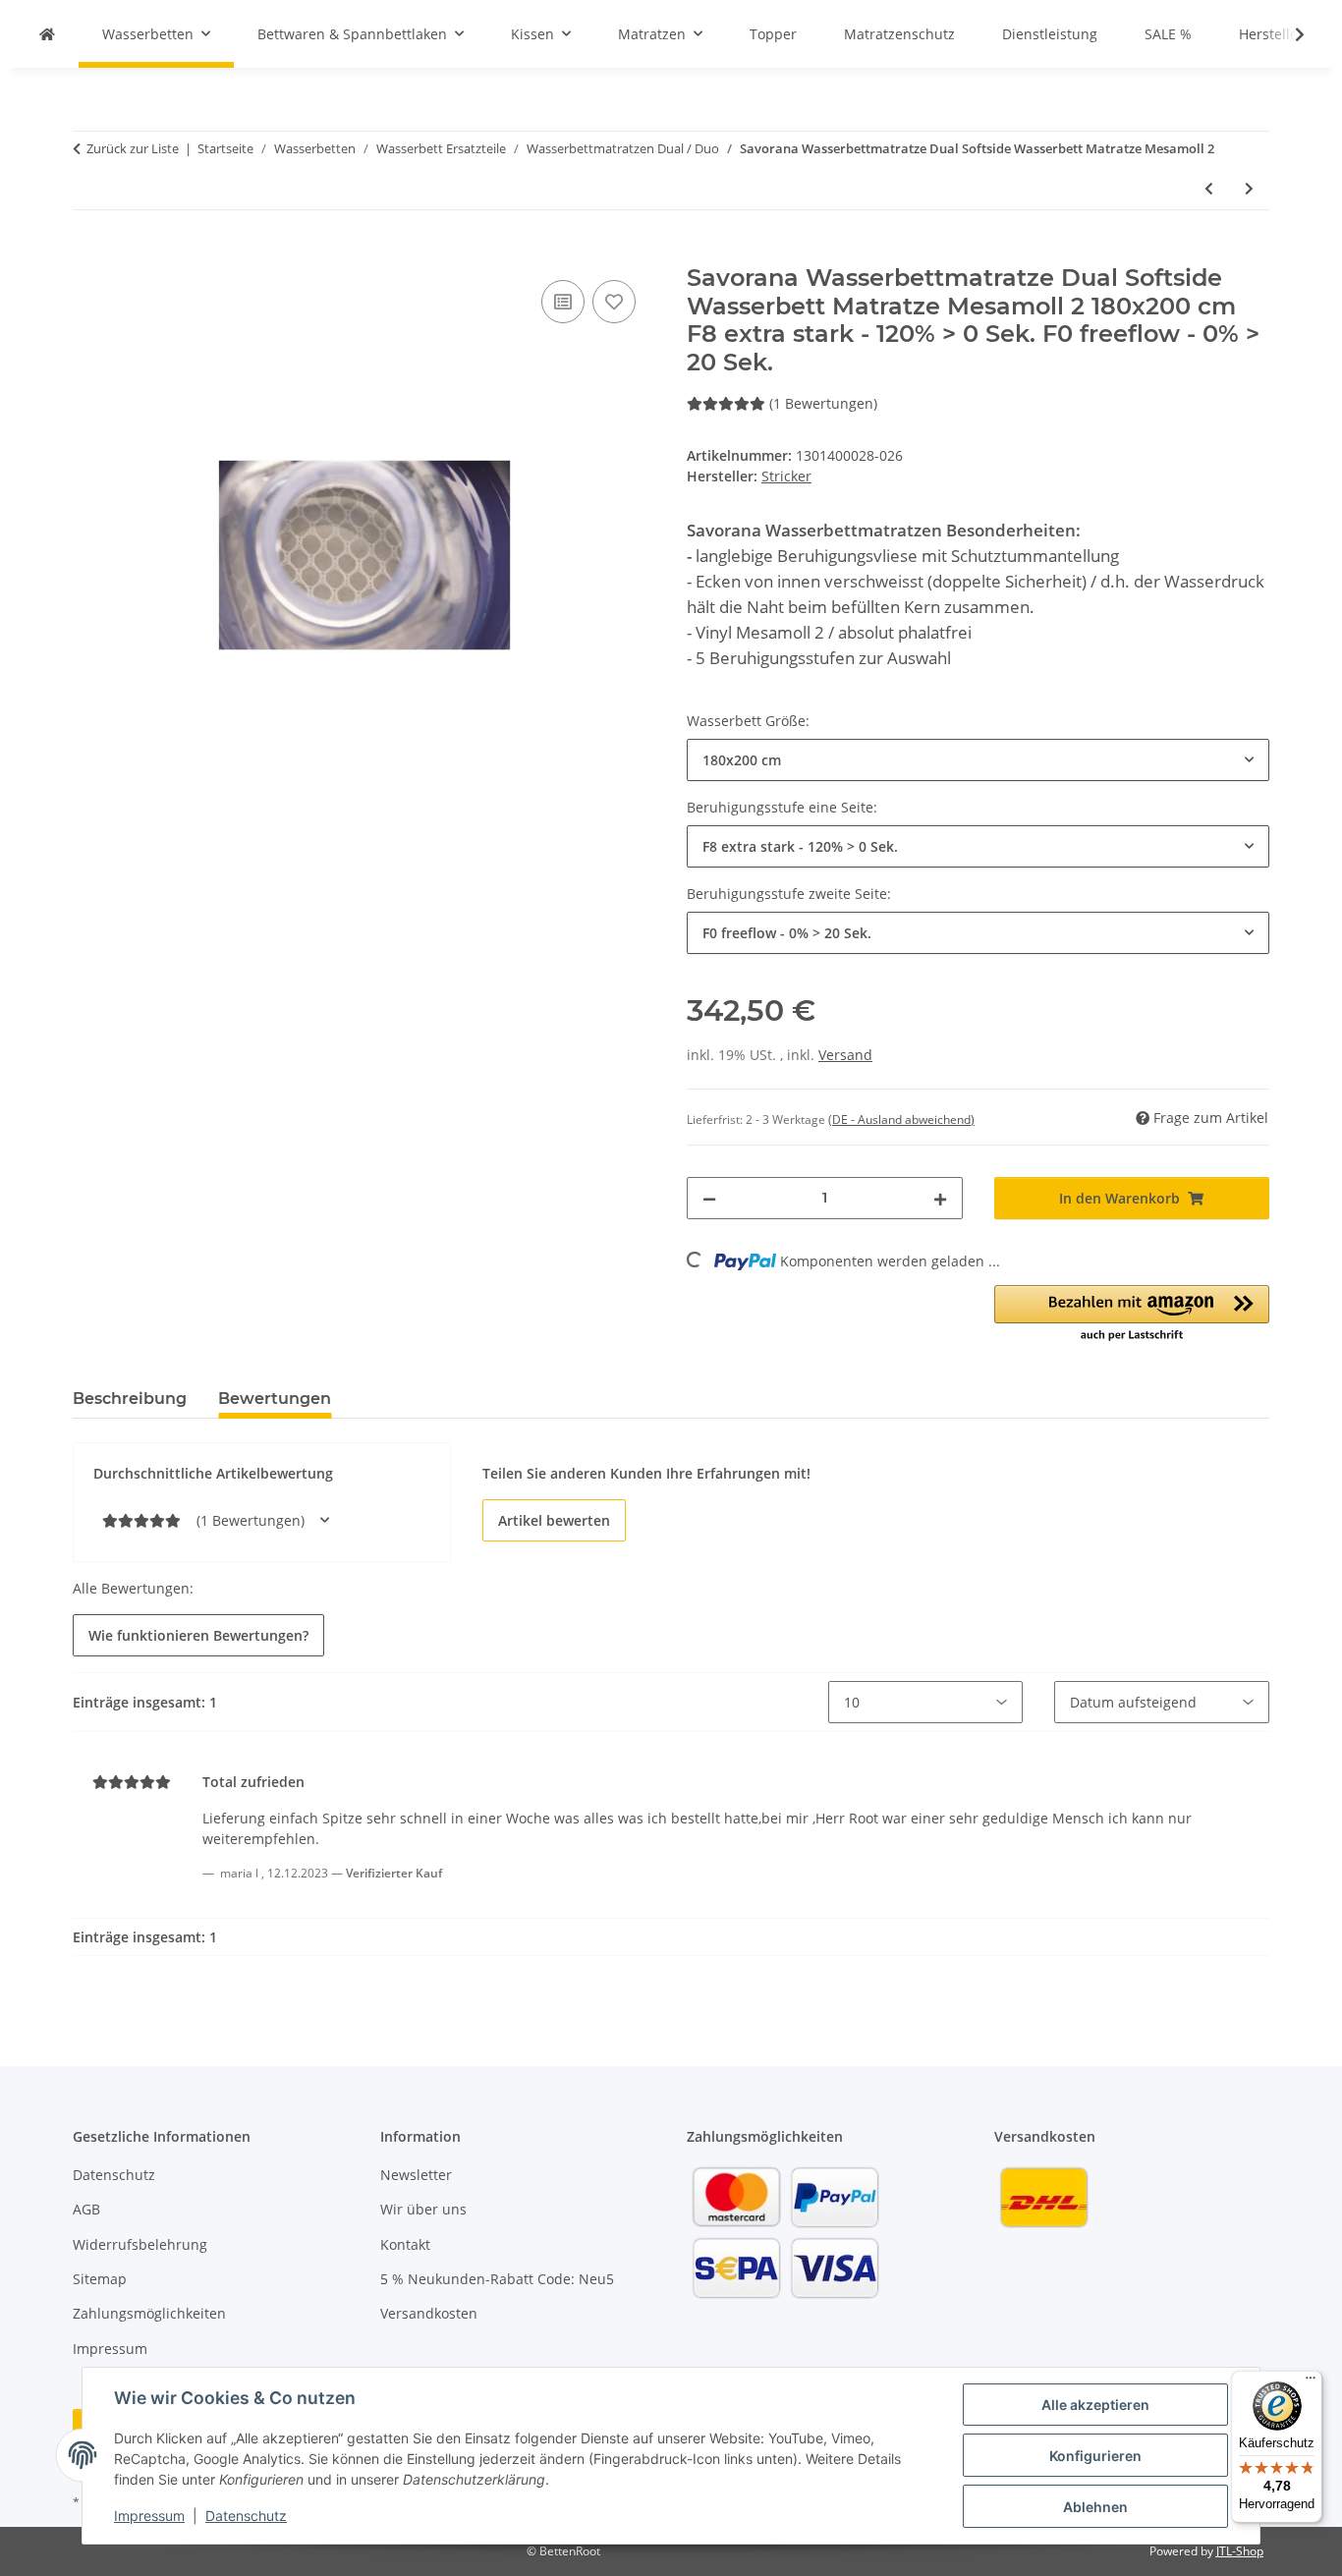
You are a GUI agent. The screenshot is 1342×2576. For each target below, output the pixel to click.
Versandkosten (429, 2313)
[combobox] (978, 760)
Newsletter (416, 2175)
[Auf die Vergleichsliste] (563, 302)
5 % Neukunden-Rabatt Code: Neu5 (497, 2279)
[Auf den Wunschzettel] (614, 302)
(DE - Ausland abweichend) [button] (901, 1120)
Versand (845, 1055)
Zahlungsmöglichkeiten (149, 2313)
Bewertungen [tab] (275, 1399)
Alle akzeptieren (1095, 2405)
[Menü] (1311, 2382)
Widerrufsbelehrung (140, 2244)
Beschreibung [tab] (130, 1399)
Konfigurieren (1095, 2456)
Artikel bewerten (554, 1520)
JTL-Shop (1240, 2551)
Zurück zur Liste (133, 148)
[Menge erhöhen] (940, 1198)
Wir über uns (423, 2209)
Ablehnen (1095, 2507)
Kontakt (405, 2244)
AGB (86, 2209)
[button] (1287, 34)
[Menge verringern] (709, 1198)
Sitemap (100, 2279)
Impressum (149, 2516)
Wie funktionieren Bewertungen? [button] (198, 1635)
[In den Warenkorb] (88, 253)
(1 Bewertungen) (823, 403)
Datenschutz (246, 2516)
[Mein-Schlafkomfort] (47, 34)
